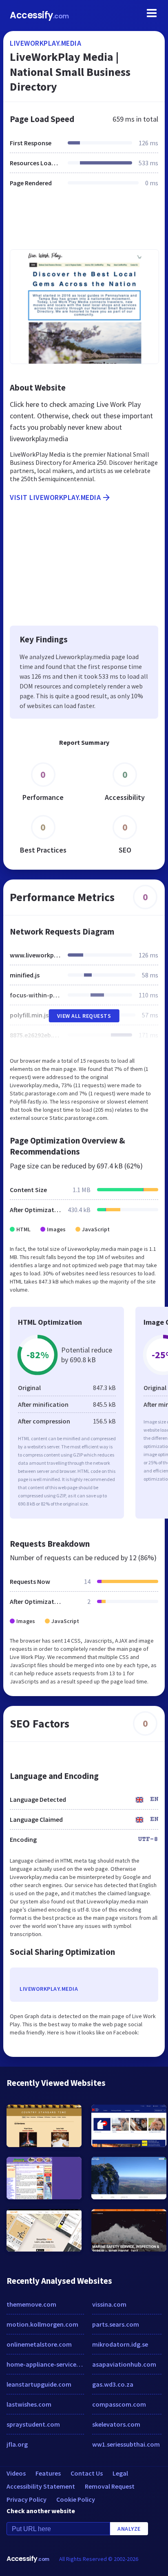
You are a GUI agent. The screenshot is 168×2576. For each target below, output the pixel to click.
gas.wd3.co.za (113, 2384)
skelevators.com (116, 2424)
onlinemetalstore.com (39, 2344)
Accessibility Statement (41, 2486)
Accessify (39, 15)
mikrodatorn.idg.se (120, 2344)
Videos (16, 2473)
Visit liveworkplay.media (55, 497)
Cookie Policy (76, 2499)
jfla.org (17, 2444)
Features (48, 2473)
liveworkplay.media (45, 43)
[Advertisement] (84, 223)
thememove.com (31, 2304)
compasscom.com (119, 2404)
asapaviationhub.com (124, 2364)
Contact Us (87, 2473)
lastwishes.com (29, 2404)
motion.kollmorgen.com (42, 2324)
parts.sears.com (116, 2324)
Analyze (129, 2529)
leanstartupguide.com (39, 2384)
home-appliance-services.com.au (45, 2364)
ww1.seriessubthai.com (126, 2444)
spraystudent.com (33, 2424)
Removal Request (110, 2486)
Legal (120, 2473)
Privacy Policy (27, 2499)
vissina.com (109, 2304)
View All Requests (84, 1016)
